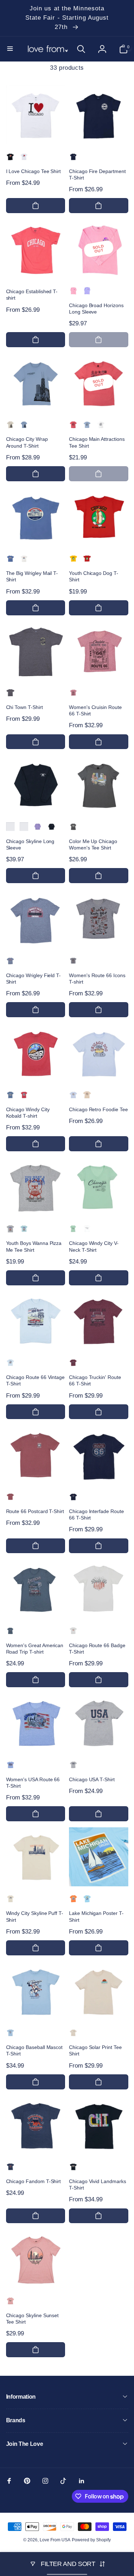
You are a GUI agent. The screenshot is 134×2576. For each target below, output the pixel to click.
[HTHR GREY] (10, 1228)
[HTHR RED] (73, 424)
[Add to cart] (36, 206)
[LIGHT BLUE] (73, 1095)
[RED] (87, 558)
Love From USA (55, 2540)
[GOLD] (73, 558)
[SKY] (87, 1898)
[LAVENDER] (38, 827)
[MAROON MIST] (73, 1363)
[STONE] (24, 558)
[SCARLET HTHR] (24, 1095)
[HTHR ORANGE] (73, 1898)
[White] (87, 1228)
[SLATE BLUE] (87, 424)
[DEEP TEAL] (24, 827)
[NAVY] (73, 157)
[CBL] (10, 2033)
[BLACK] (10, 157)
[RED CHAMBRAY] (73, 693)
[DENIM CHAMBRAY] (73, 961)
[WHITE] (24, 157)
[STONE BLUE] (24, 424)
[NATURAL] (10, 1898)
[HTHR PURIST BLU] (24, 1228)
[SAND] (10, 424)
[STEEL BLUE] (10, 1631)
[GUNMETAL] (73, 827)
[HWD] (10, 2167)
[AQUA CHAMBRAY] (10, 1765)
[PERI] (87, 291)
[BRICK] (10, 1497)
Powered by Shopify (91, 2540)
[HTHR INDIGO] (10, 1095)
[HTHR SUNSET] (10, 2301)
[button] (11, 49)
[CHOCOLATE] (10, 827)
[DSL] (73, 2167)
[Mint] (73, 1228)
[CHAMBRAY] (10, 1363)
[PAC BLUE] (10, 558)
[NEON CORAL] (73, 291)
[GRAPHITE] (10, 961)
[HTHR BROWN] (10, 693)
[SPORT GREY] (73, 1765)
